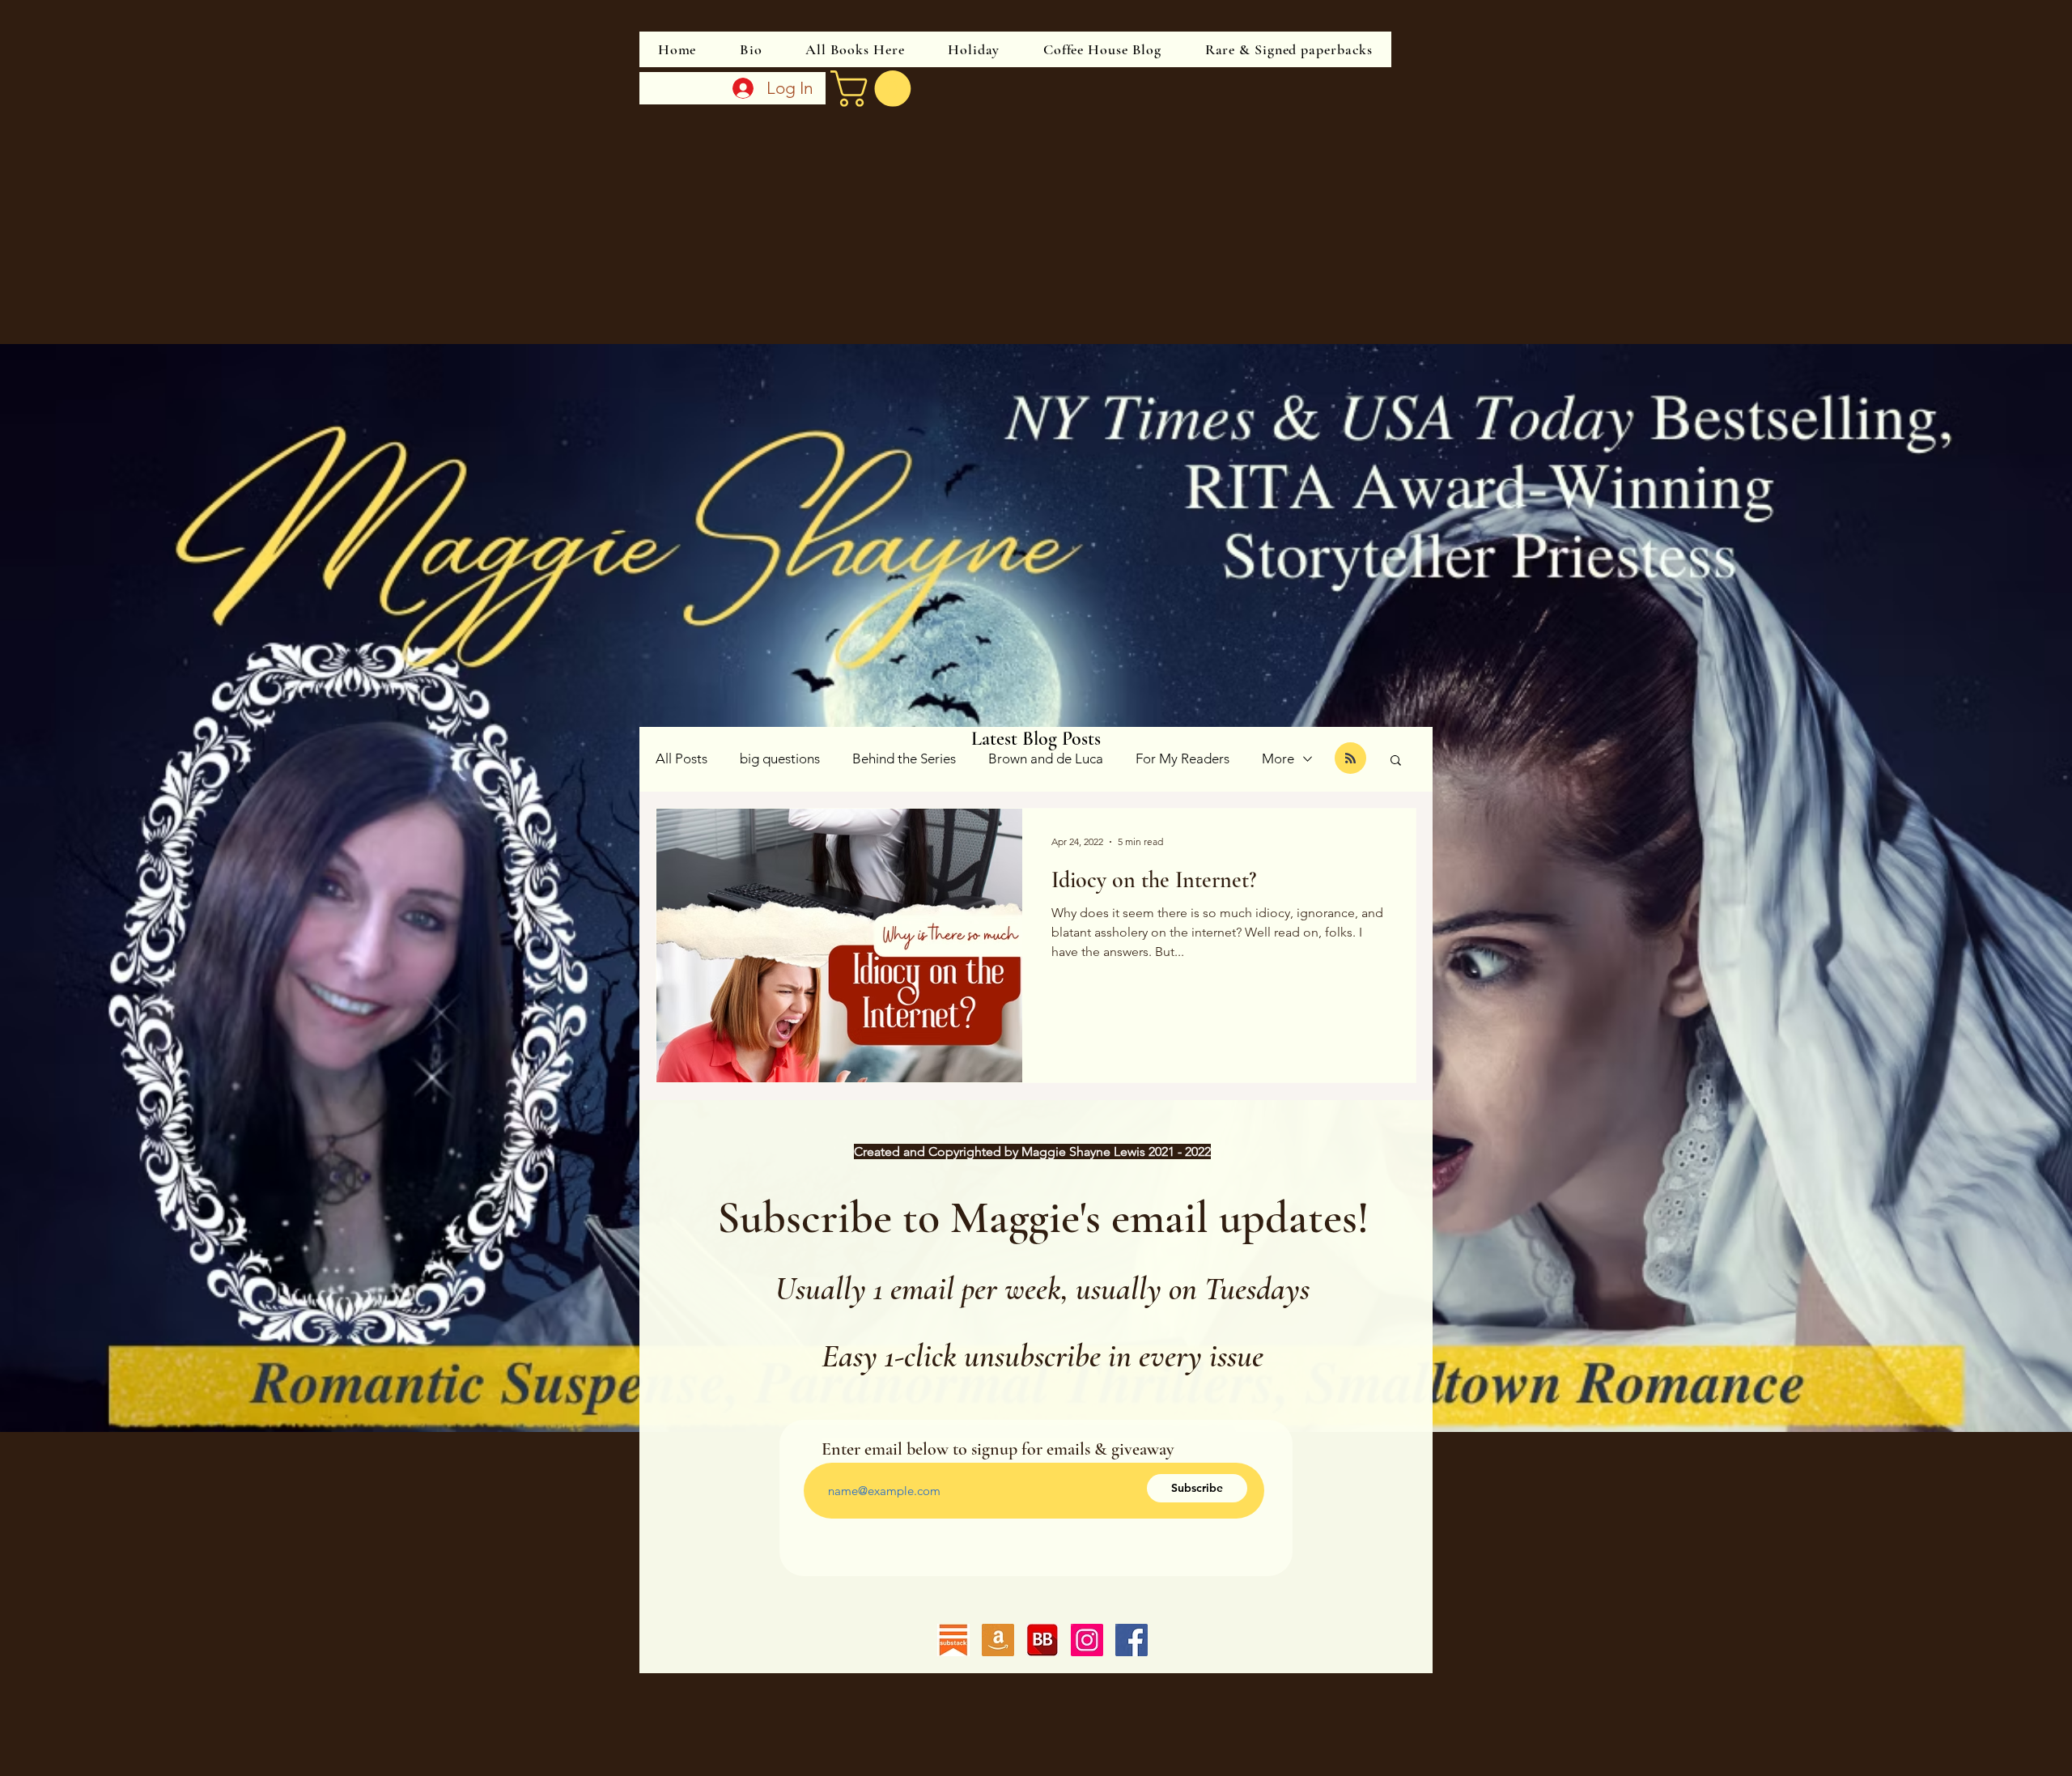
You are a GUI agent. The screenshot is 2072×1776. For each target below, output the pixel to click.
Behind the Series (904, 758)
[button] (1396, 761)
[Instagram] (1087, 1640)
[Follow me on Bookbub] (1042, 1640)
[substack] (953, 1640)
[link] (875, 89)
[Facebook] (1132, 1640)
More (1278, 758)
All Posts (681, 758)
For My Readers (1182, 758)
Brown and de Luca (1046, 758)
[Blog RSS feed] (1350, 759)
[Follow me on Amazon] (998, 1640)
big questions (780, 758)
